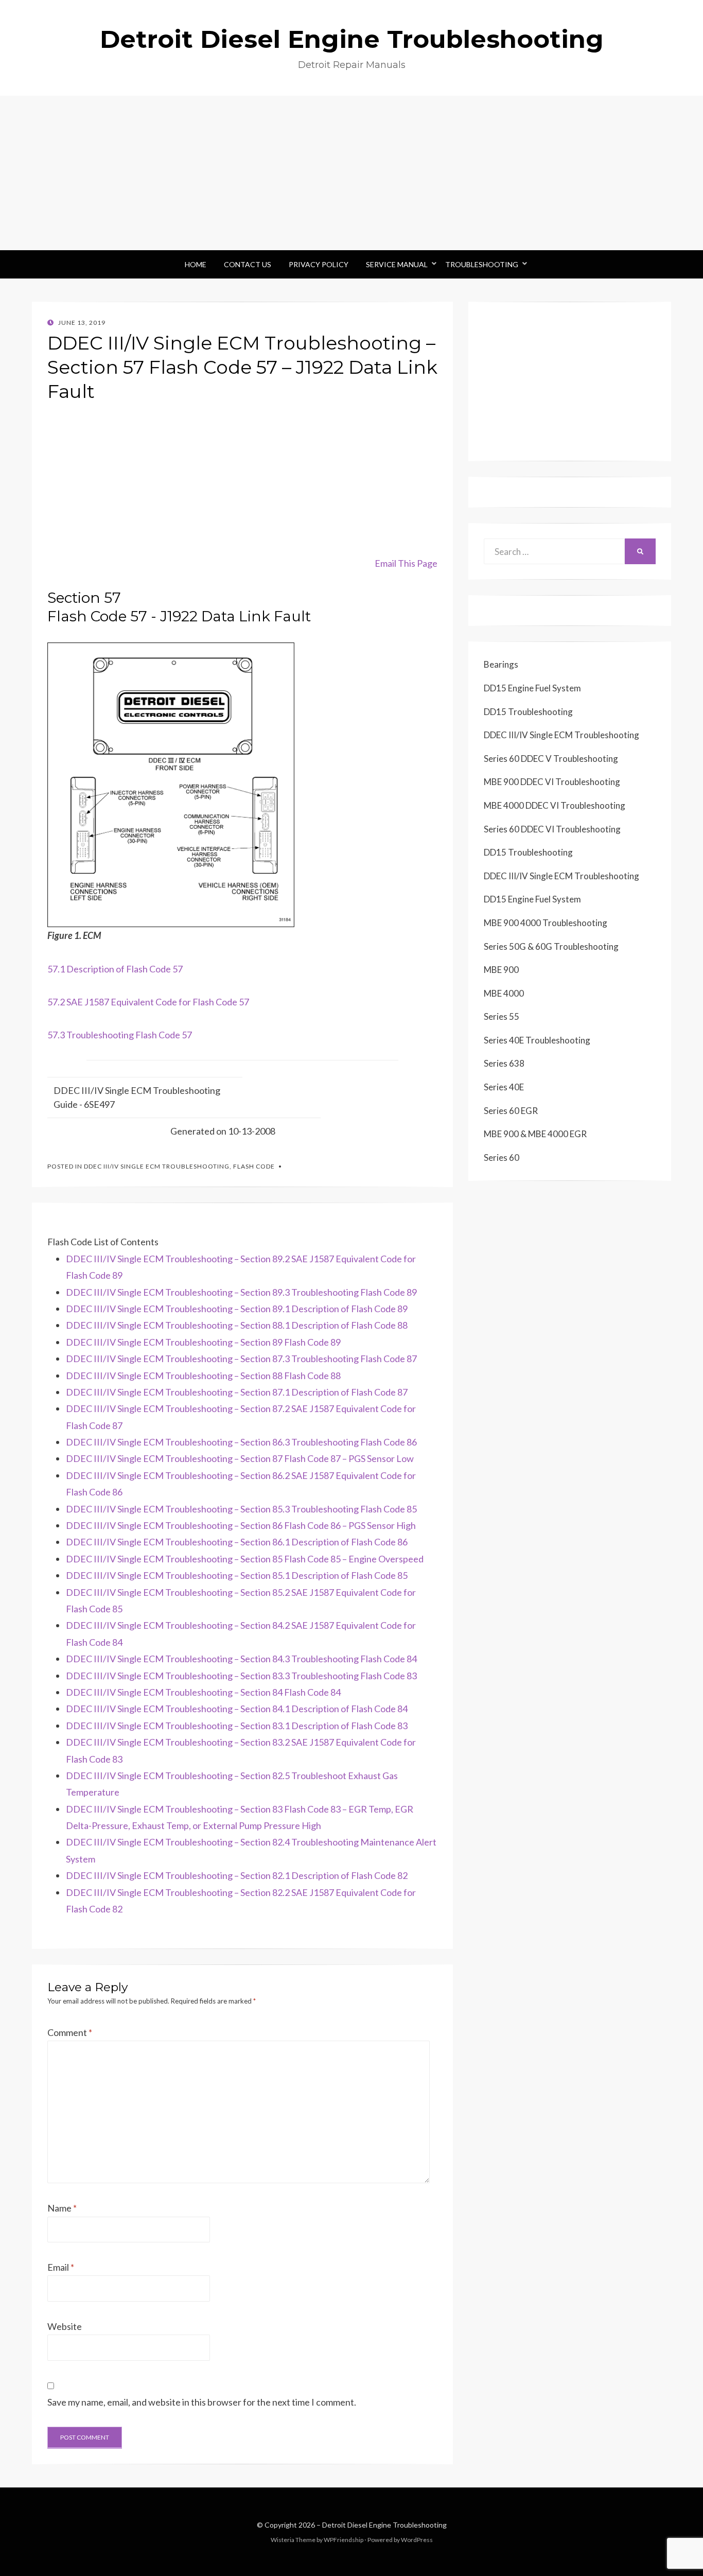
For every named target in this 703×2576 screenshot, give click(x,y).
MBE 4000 (504, 993)
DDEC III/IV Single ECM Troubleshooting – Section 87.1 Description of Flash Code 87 (237, 1392)
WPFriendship (344, 2540)
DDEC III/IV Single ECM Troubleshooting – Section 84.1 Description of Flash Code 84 (237, 1709)
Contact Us (248, 264)
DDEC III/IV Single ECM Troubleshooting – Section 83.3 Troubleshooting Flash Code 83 (241, 1676)
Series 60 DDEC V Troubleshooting (551, 759)
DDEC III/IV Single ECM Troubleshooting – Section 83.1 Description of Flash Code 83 (237, 1726)
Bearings (501, 664)
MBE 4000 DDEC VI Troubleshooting (555, 805)
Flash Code (254, 1166)
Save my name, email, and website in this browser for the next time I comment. (202, 2402)
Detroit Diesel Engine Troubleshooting (352, 39)
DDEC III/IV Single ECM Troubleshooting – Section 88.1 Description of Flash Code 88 (237, 1325)
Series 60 (502, 1158)
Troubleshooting (482, 264)
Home (196, 264)
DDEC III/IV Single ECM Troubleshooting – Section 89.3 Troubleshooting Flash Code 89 (241, 1292)
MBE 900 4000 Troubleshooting (546, 923)
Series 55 (502, 1016)
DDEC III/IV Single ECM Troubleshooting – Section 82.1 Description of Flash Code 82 (237, 1875)
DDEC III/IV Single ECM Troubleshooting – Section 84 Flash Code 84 (203, 1692)
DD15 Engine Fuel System (532, 688)
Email (61, 2267)
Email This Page (406, 563)
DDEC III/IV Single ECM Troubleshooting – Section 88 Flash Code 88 (203, 1376)
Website (65, 2326)
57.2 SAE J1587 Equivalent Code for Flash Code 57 (148, 1002)
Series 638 (504, 1063)
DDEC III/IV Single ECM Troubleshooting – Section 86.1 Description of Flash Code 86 (237, 1542)
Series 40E (504, 1087)
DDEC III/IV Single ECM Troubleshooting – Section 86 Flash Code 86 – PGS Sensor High (241, 1525)
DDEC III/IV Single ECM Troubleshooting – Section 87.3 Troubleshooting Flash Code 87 (241, 1359)
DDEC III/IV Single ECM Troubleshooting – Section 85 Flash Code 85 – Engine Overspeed (245, 1559)
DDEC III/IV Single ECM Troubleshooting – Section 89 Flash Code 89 (203, 1342)
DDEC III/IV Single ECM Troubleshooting (157, 1166)
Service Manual (397, 264)
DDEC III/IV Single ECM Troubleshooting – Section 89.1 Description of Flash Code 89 (237, 1309)
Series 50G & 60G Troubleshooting (551, 946)
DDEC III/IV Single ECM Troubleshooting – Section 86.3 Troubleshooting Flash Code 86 (241, 1442)
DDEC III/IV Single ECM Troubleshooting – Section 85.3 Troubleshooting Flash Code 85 (241, 1509)
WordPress (417, 2540)
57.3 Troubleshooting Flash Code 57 (120, 1035)
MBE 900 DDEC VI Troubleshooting (552, 782)
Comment (70, 2032)
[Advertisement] (351, 173)
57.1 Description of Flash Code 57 (115, 969)
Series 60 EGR (511, 1111)
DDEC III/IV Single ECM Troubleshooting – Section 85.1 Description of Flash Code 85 (237, 1575)
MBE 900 (501, 970)
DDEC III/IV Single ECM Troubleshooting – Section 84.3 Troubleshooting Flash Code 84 (241, 1659)
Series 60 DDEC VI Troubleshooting (552, 829)
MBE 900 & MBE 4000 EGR (535, 1134)
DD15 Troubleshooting (528, 712)
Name (62, 2208)
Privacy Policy (319, 264)
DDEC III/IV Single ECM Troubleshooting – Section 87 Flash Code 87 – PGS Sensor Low (240, 1458)
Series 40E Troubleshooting (537, 1040)
